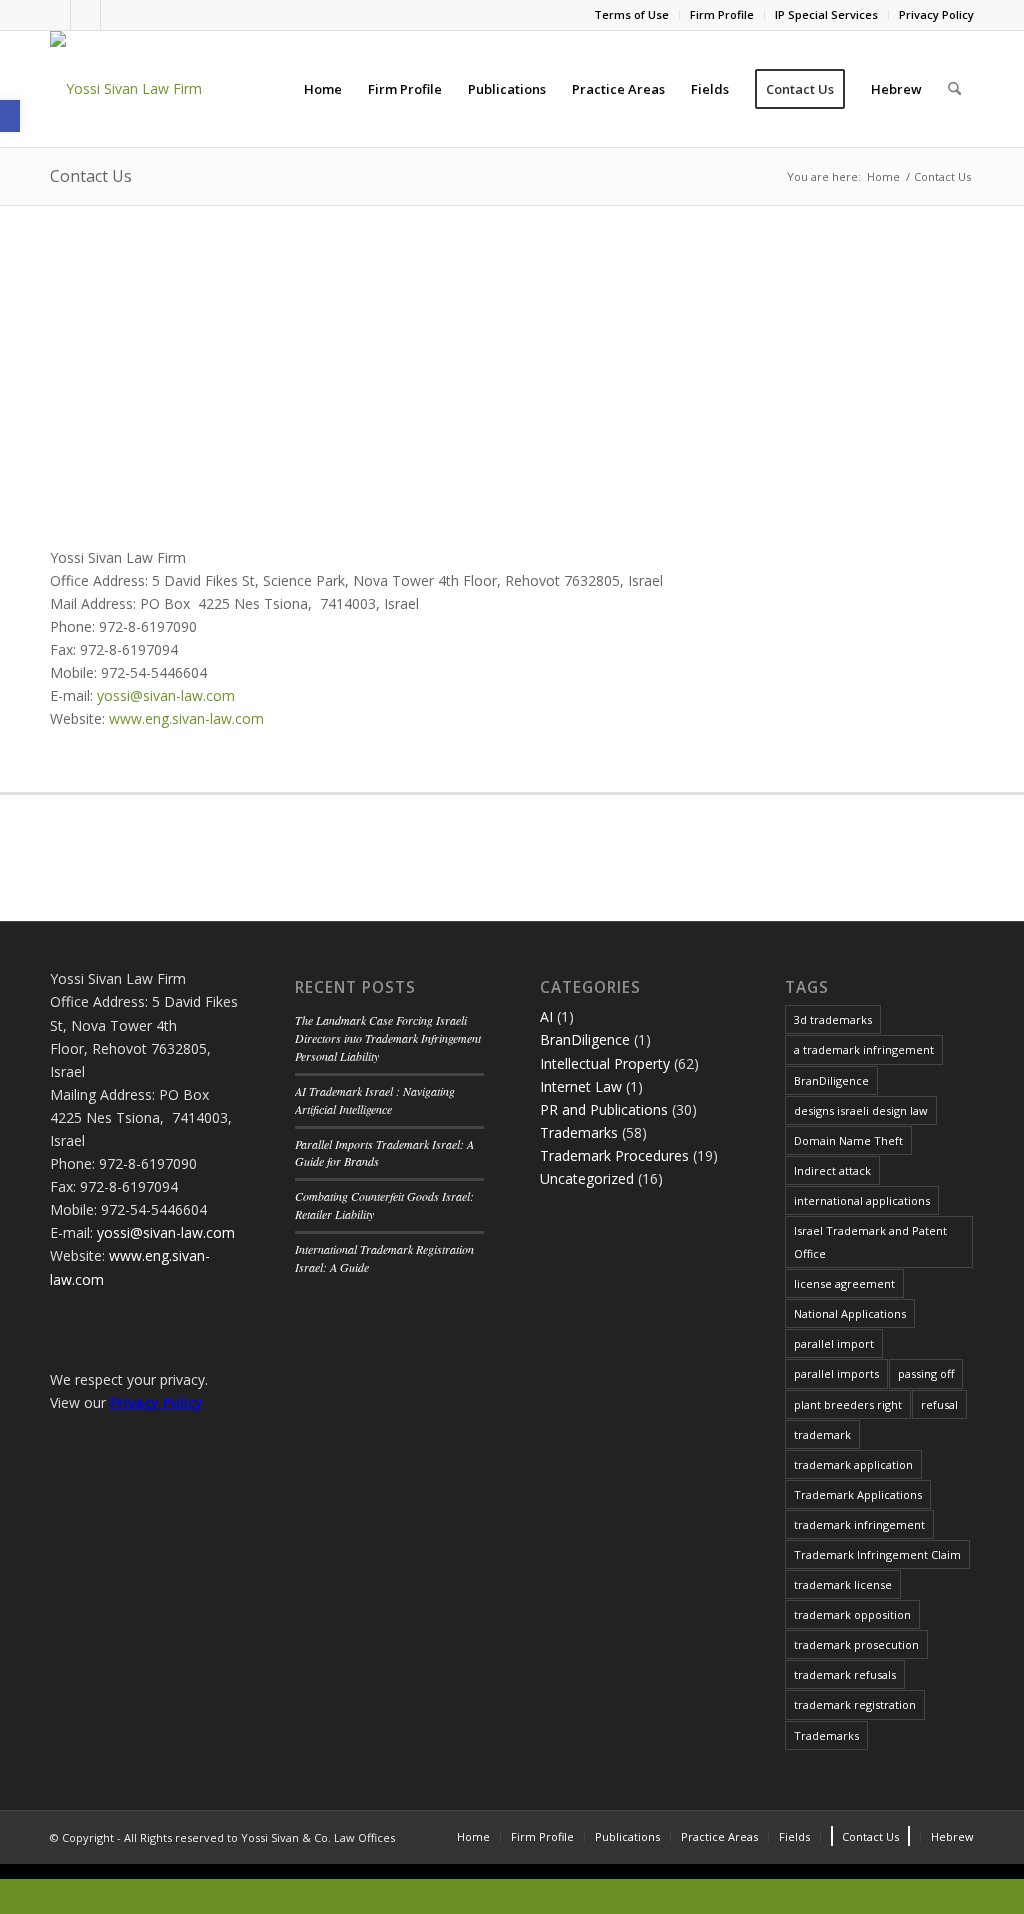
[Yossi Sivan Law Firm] (126, 89)
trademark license (843, 1584)
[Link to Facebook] (55, 15)
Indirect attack (832, 1170)
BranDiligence (585, 1039)
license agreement (844, 1283)
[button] (10, 116)
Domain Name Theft (848, 1140)
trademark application (853, 1464)
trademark (822, 1434)
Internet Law (581, 1086)
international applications (862, 1200)
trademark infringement (859, 1524)
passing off (926, 1373)
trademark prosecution (856, 1644)
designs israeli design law (861, 1110)
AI (546, 1016)
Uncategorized (587, 1178)
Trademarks (579, 1132)
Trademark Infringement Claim (877, 1554)
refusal (939, 1404)
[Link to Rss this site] (116, 15)
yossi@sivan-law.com (166, 695)
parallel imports (836, 1373)
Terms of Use (631, 14)
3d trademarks (833, 1019)
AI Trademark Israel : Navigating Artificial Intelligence (375, 1100)
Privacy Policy (936, 14)
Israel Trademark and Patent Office (870, 1242)
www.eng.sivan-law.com (186, 718)
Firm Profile (722, 14)
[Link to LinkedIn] (85, 15)
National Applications (850, 1313)
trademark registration (855, 1704)
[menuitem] (632, 15)
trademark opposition (852, 1614)
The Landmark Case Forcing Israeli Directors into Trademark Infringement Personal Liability (388, 1038)
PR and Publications (604, 1109)
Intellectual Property (605, 1063)
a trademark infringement (864, 1049)
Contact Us (91, 176)
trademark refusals (845, 1674)
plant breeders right (848, 1404)
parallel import (834, 1343)
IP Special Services (826, 14)
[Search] (954, 89)
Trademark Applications (858, 1494)
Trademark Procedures (614, 1155)
